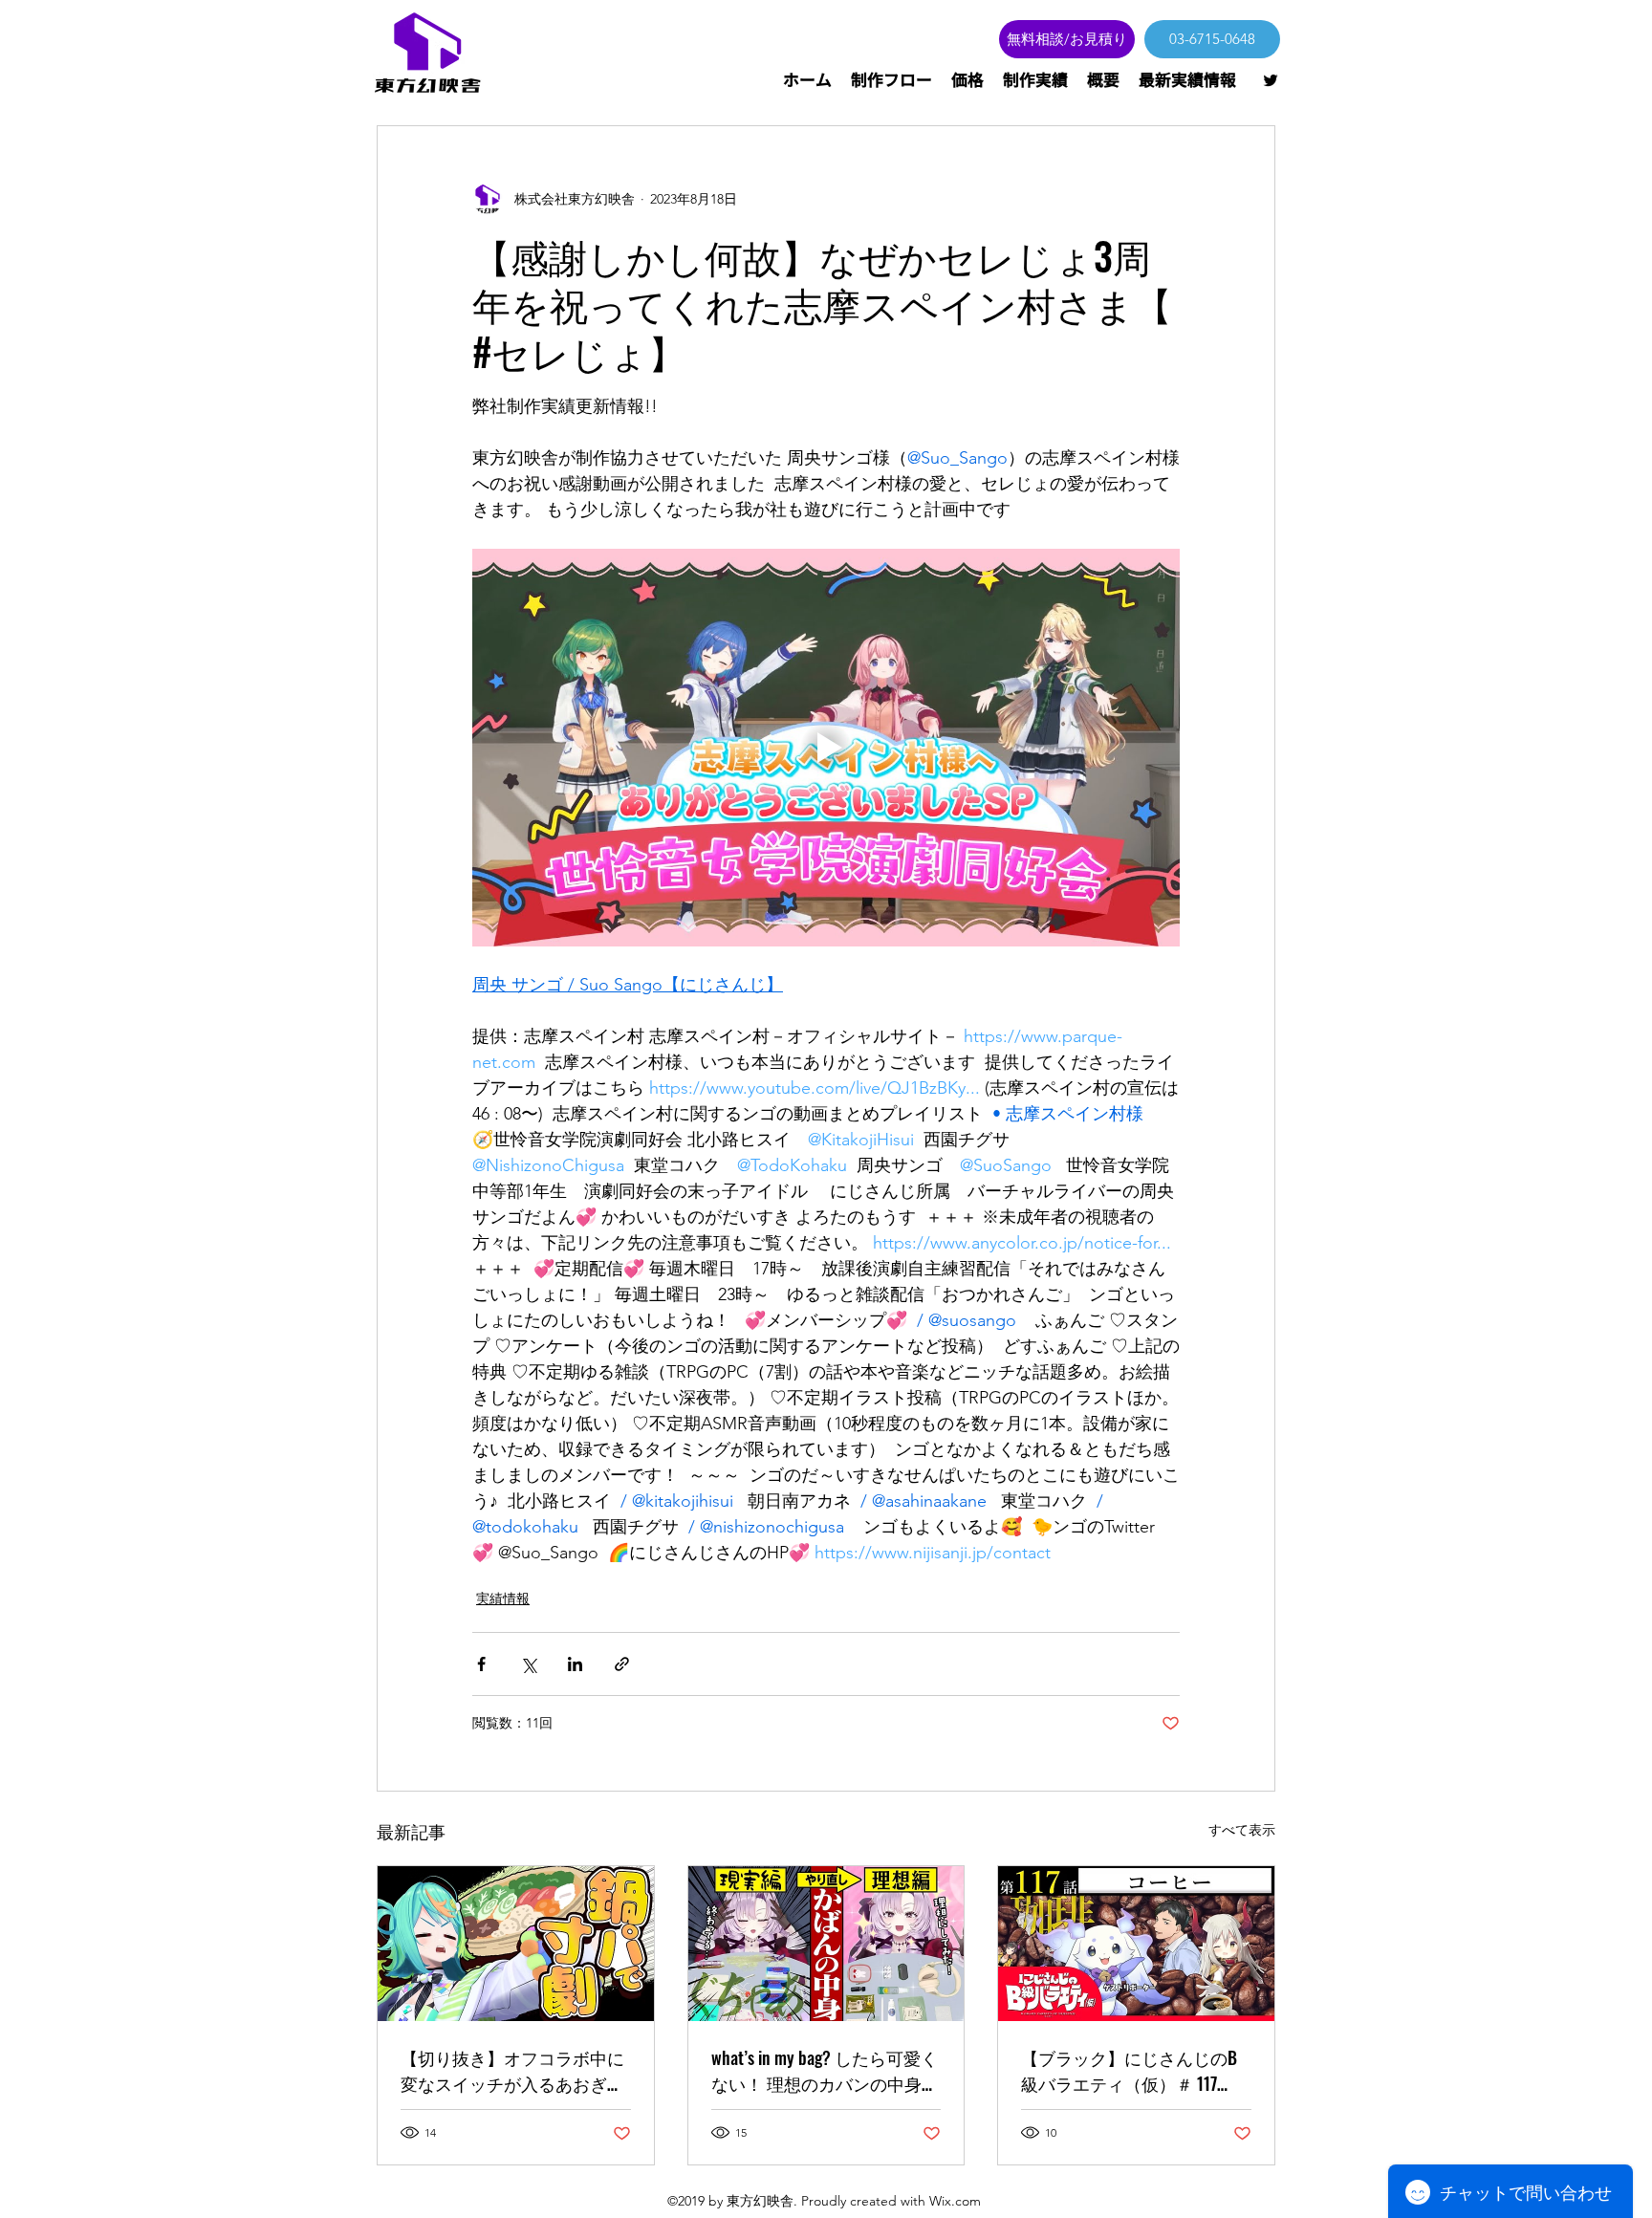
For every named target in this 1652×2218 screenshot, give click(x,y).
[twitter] (1271, 80)
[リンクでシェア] (622, 1664)
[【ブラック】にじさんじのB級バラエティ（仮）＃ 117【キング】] (1136, 1944)
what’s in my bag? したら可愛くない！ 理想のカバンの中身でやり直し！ (825, 2071)
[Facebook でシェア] (481, 1664)
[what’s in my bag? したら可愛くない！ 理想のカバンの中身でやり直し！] (826, 1944)
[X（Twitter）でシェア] (528, 1664)
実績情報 (503, 1598)
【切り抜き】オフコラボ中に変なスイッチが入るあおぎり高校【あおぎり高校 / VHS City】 (512, 2071)
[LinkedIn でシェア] (575, 1664)
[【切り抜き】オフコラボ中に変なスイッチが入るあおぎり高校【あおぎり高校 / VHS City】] (516, 1944)
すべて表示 (1242, 1830)
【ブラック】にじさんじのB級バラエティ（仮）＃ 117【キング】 (1129, 2071)
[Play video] (826, 748)
